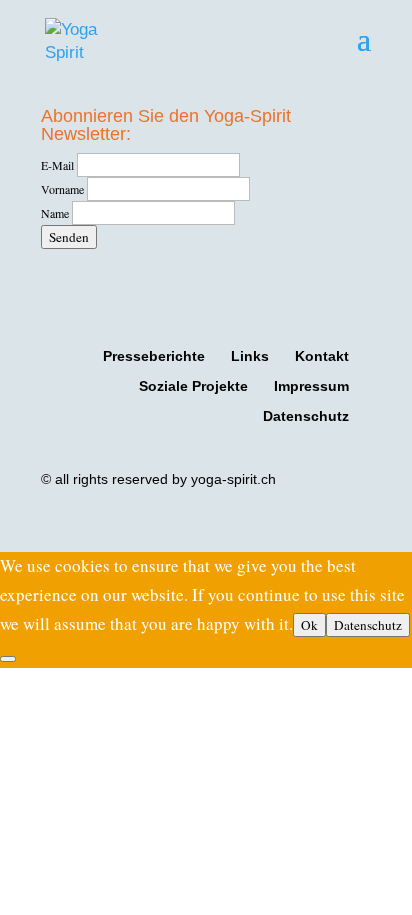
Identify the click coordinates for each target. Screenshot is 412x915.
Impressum (311, 386)
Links (250, 356)
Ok (309, 625)
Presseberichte (154, 356)
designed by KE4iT (289, 521)
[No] (8, 659)
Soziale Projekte (193, 386)
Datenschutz (306, 416)
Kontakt (322, 356)
